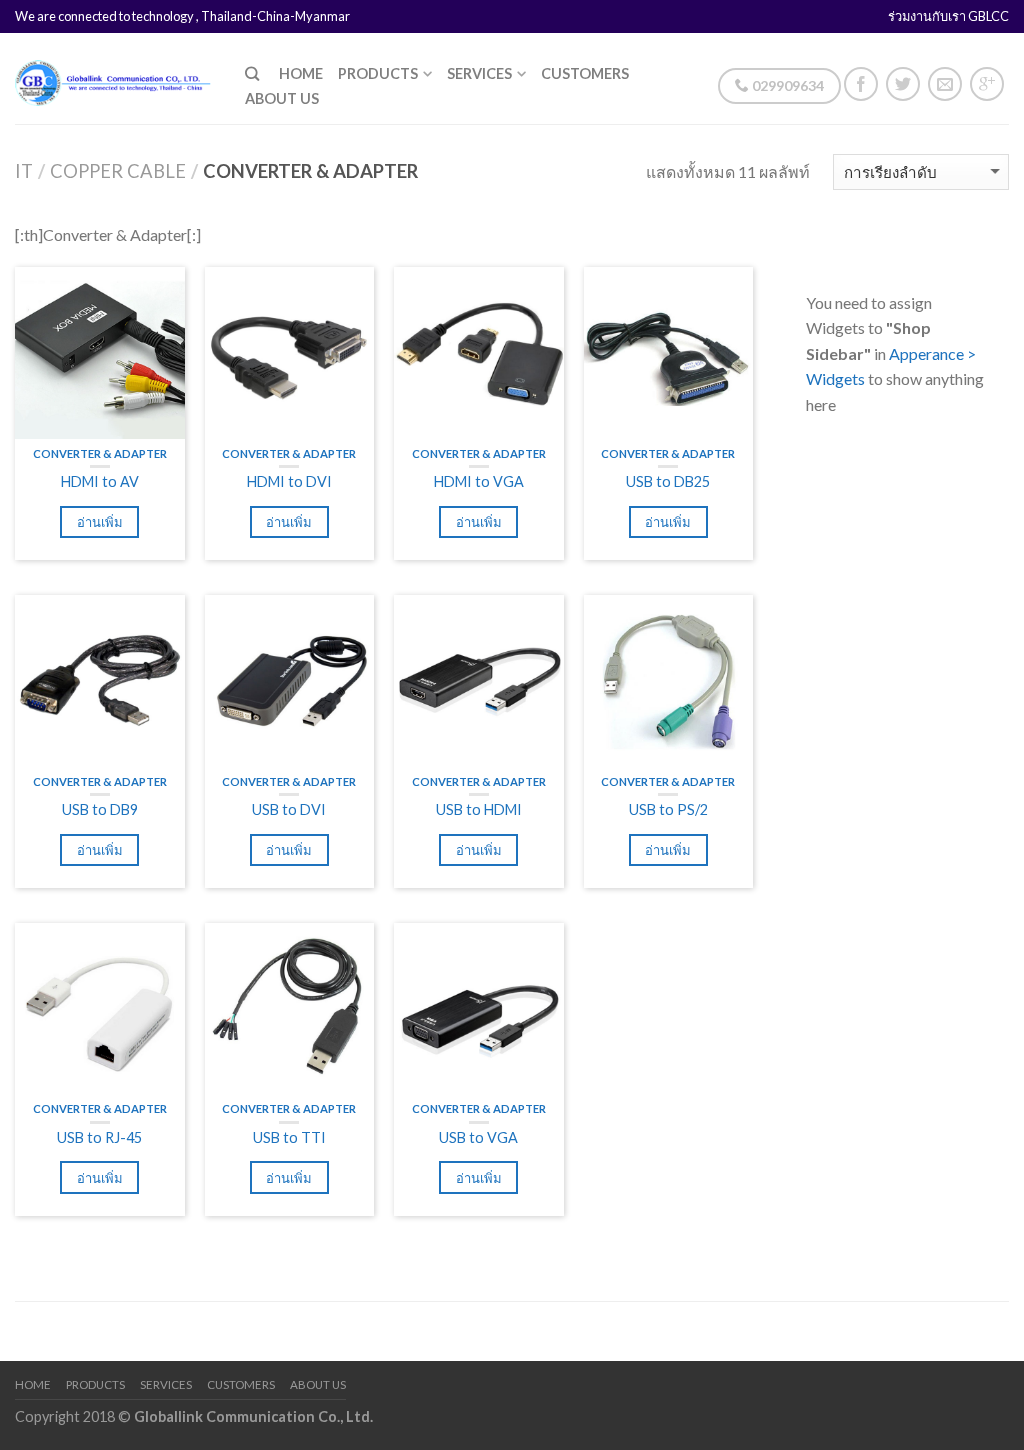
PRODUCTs (378, 73)
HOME (301, 73)
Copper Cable (118, 171)
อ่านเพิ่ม (100, 522)
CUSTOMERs (585, 73)
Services (479, 73)
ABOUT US (282, 98)
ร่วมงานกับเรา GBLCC (948, 16)
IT (24, 171)
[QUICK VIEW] (100, 352)
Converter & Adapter (100, 453)
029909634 (786, 85)
